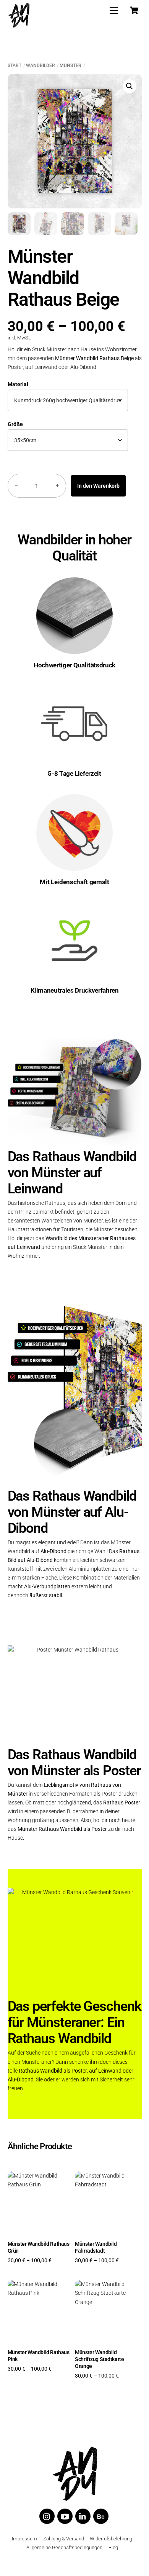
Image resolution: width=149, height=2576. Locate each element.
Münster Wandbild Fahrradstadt (96, 2247)
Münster (70, 66)
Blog (113, 2547)
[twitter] (47, 2516)
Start (15, 66)
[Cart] (134, 10)
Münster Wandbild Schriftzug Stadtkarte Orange (99, 2359)
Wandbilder (40, 66)
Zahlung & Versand (64, 2539)
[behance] (101, 2516)
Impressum (24, 2539)
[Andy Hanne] (19, 17)
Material (18, 384)
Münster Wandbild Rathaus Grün (39, 2247)
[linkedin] (83, 2516)
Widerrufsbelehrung (111, 2539)
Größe (15, 424)
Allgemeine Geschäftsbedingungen (64, 2547)
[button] (130, 86)
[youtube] (65, 2516)
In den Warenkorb (98, 486)
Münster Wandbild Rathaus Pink (39, 2356)
